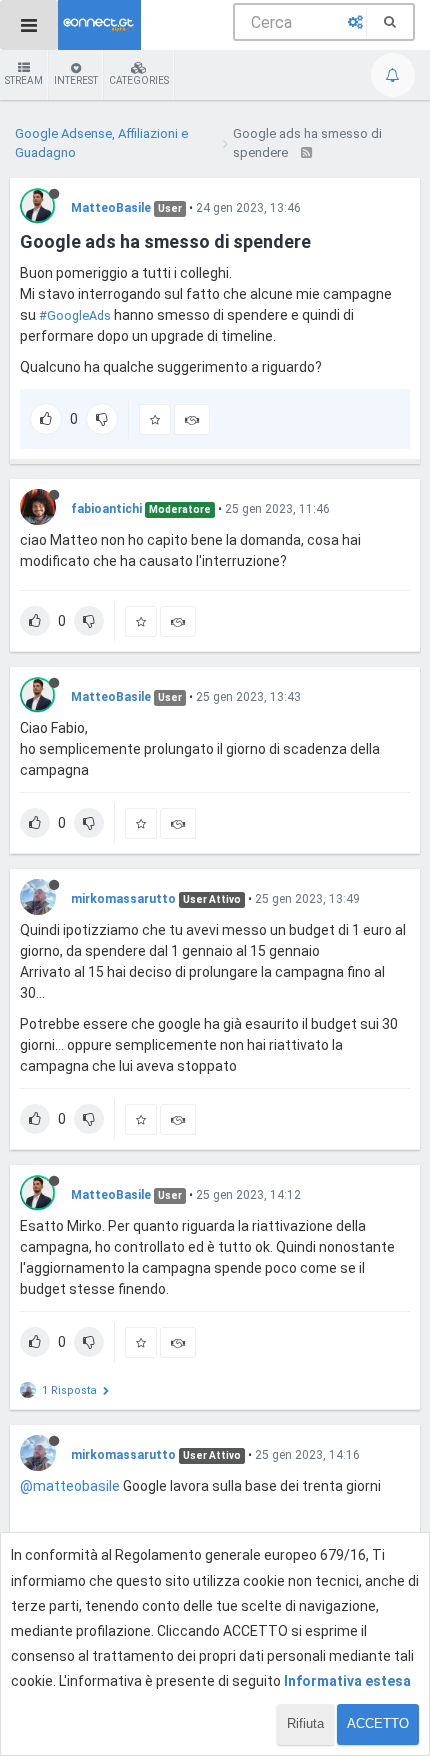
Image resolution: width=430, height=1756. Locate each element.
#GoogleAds (75, 315)
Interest (76, 80)
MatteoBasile (111, 208)
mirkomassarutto (123, 899)
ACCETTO (378, 1723)
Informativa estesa (347, 1681)
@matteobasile (70, 1486)
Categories (139, 80)
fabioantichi (106, 509)
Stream (24, 80)
